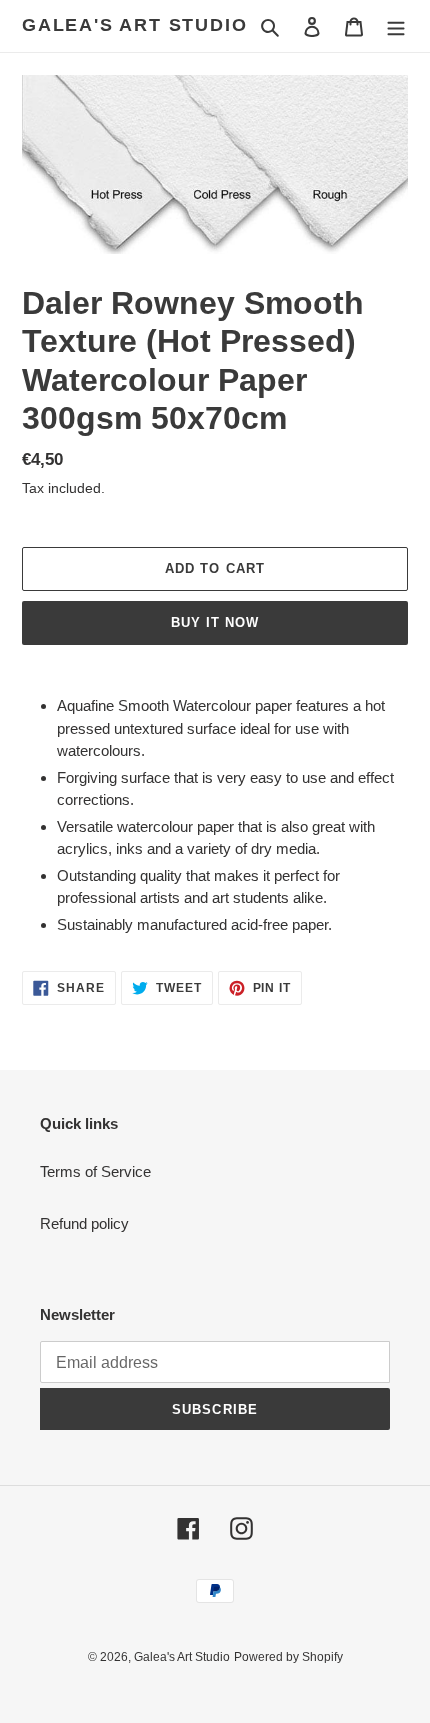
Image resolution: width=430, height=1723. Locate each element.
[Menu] (396, 26)
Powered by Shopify (288, 1657)
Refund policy (84, 1223)
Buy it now (215, 622)
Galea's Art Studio (134, 25)
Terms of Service (95, 1171)
